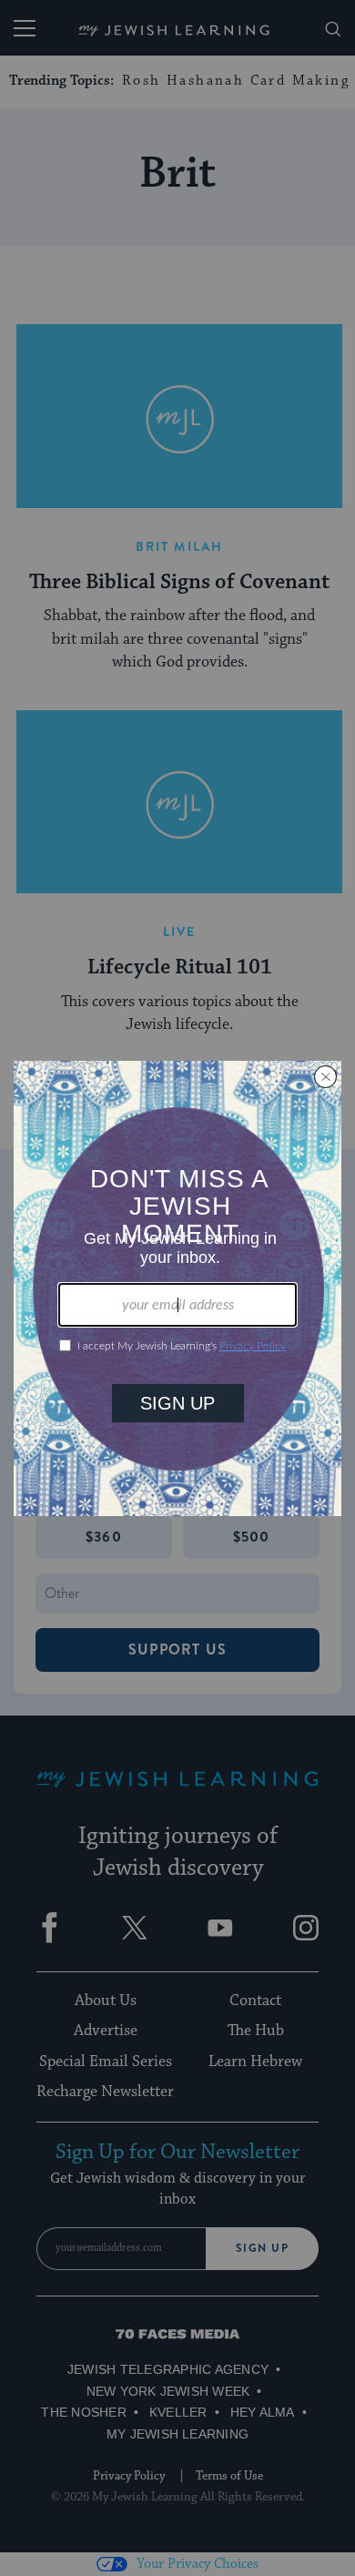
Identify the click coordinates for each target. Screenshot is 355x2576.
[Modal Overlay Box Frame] (177, 1288)
